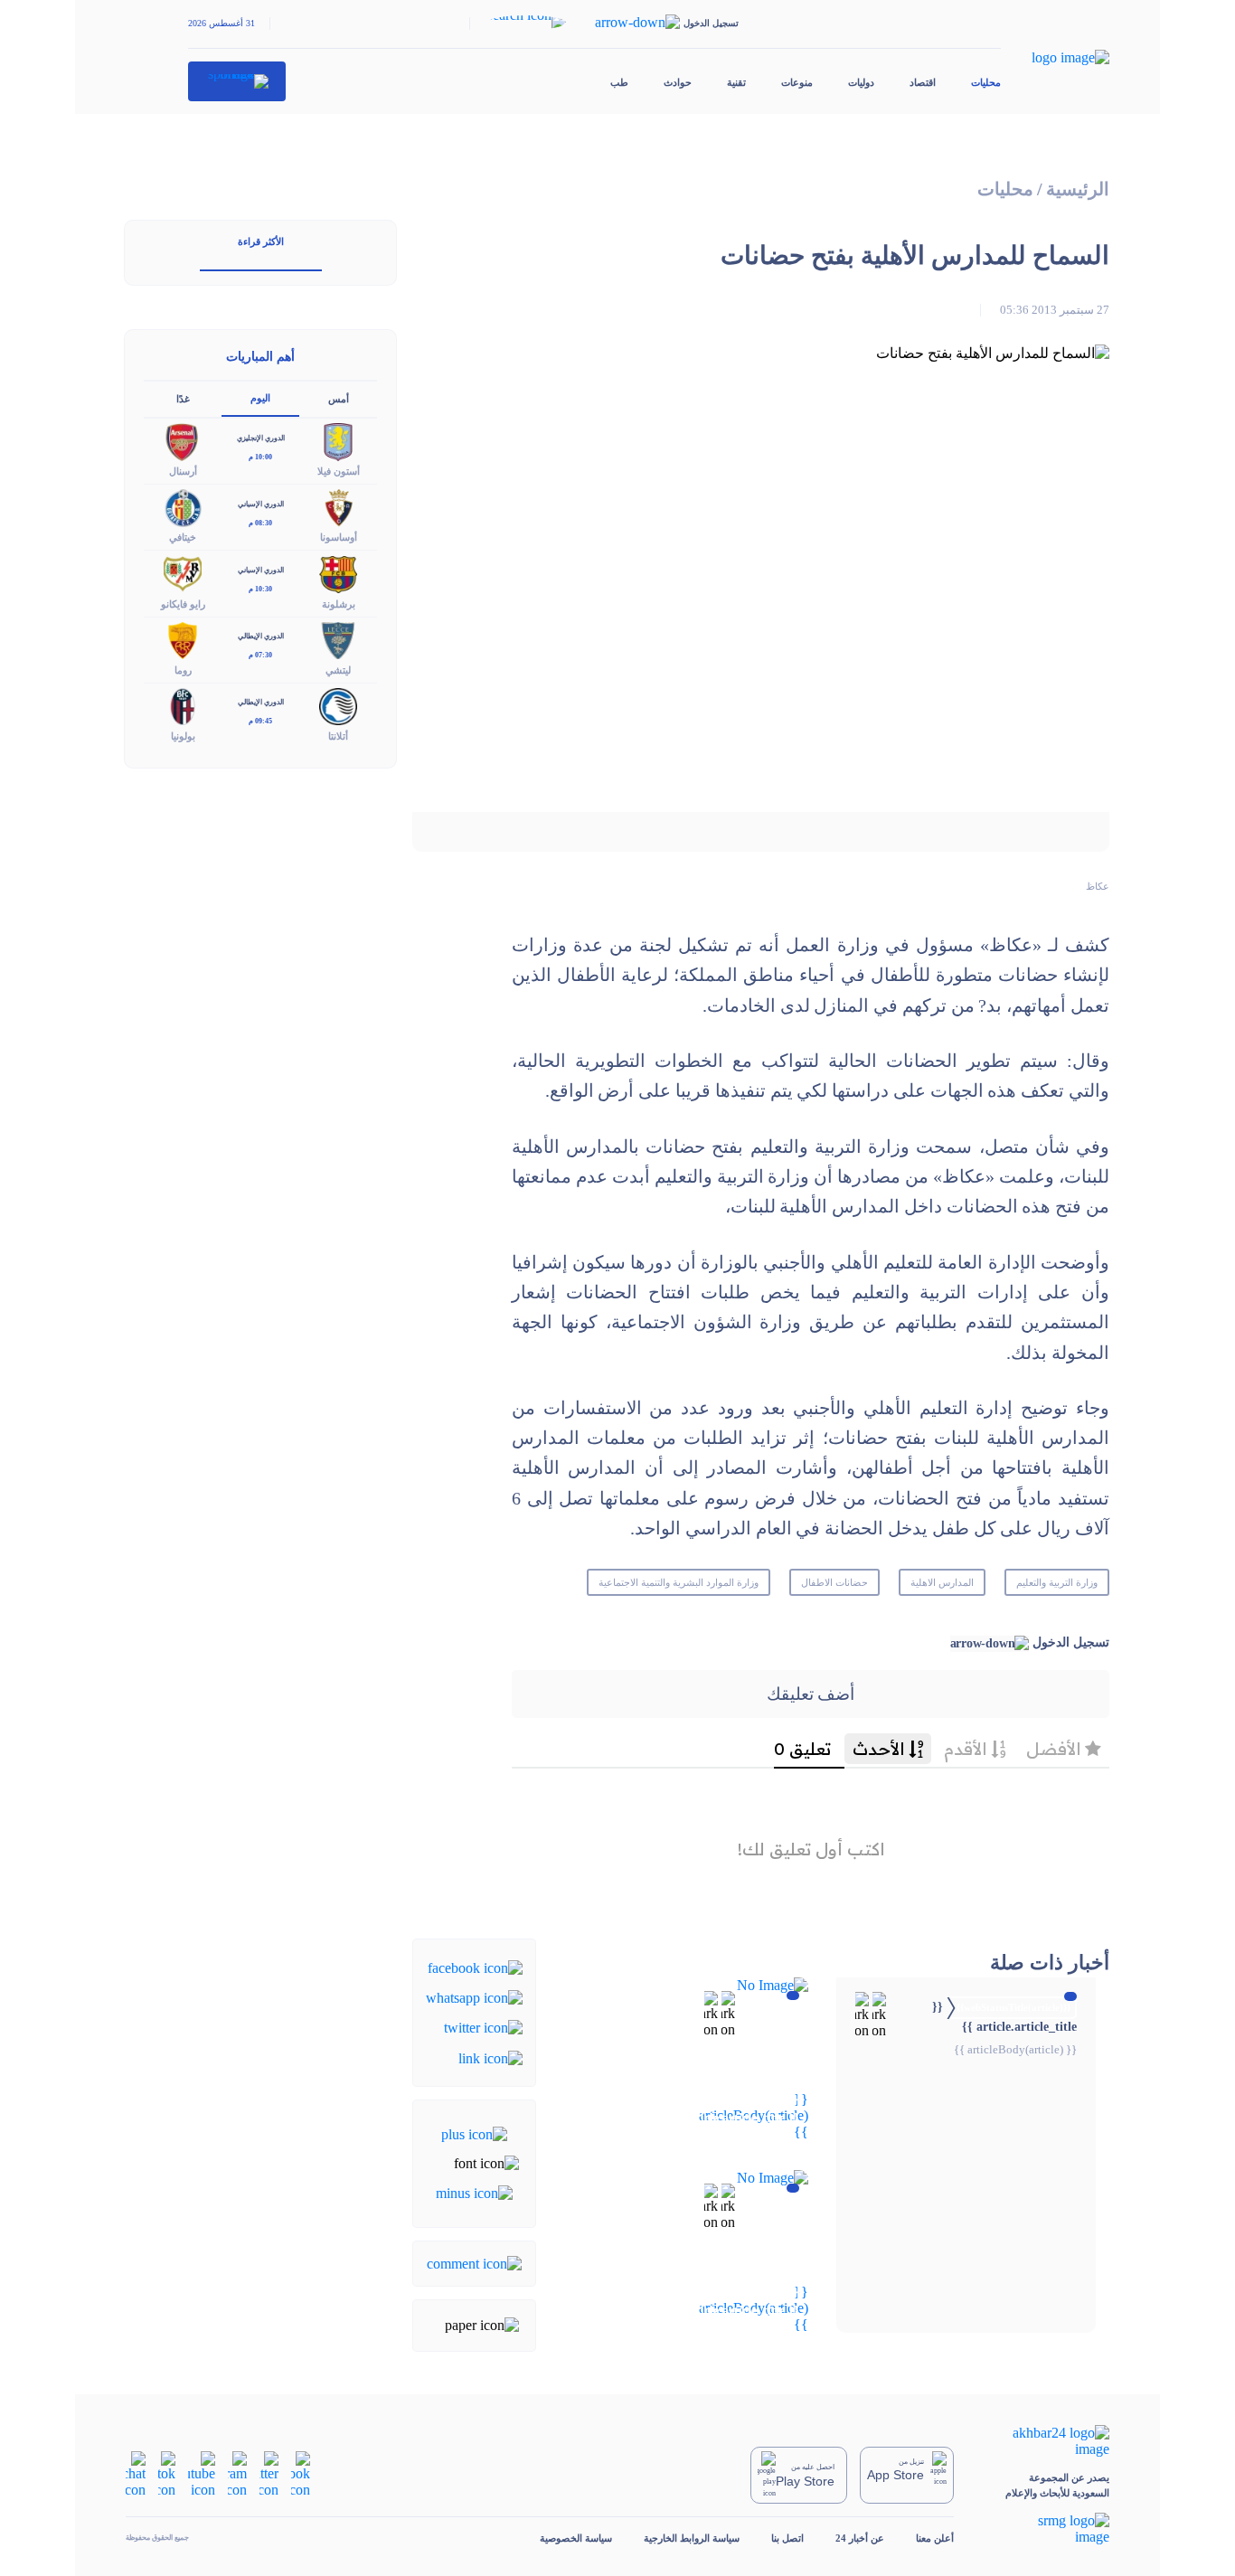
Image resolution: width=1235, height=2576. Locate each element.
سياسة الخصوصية (576, 2538)
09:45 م (260, 721)
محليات (986, 82)
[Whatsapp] (474, 1997)
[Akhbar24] (1047, 2441)
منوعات (797, 82)
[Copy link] (490, 2057)
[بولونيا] (183, 705)
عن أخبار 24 (860, 2538)
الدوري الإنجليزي (261, 438)
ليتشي (338, 670)
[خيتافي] (183, 507)
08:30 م (260, 523)
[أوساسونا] (338, 507)
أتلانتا (338, 736)
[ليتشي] (338, 639)
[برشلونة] (338, 573)
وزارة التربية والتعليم (1057, 1582)
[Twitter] (483, 2027)
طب (619, 82)
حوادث (678, 82)
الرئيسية (1078, 189)
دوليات (861, 82)
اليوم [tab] (260, 398)
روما (183, 670)
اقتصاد (923, 82)
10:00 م (260, 457)
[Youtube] (202, 2473)
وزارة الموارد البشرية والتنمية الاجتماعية (678, 1582)
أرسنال (183, 471)
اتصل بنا (787, 2538)
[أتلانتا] (338, 705)
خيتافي (183, 537)
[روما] (183, 639)
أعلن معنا (935, 2538)
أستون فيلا (339, 471)
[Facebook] (475, 1966)
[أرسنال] (183, 441)
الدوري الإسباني (261, 504)
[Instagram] (237, 2473)
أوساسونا (339, 537)
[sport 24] (237, 81)
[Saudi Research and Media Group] (1047, 2529)
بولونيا (183, 736)
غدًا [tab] (183, 399)
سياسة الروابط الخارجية (692, 2538)
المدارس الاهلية (942, 1582)
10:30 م (260, 589)
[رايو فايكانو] (183, 573)
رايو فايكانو (183, 604)
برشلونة (339, 604)
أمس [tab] (339, 399)
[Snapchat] (136, 2473)
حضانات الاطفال (834, 1582)
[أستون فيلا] (338, 441)
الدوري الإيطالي (261, 636)
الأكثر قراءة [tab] (261, 241)
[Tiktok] (167, 2473)
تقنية (736, 82)
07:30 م (260, 655)
